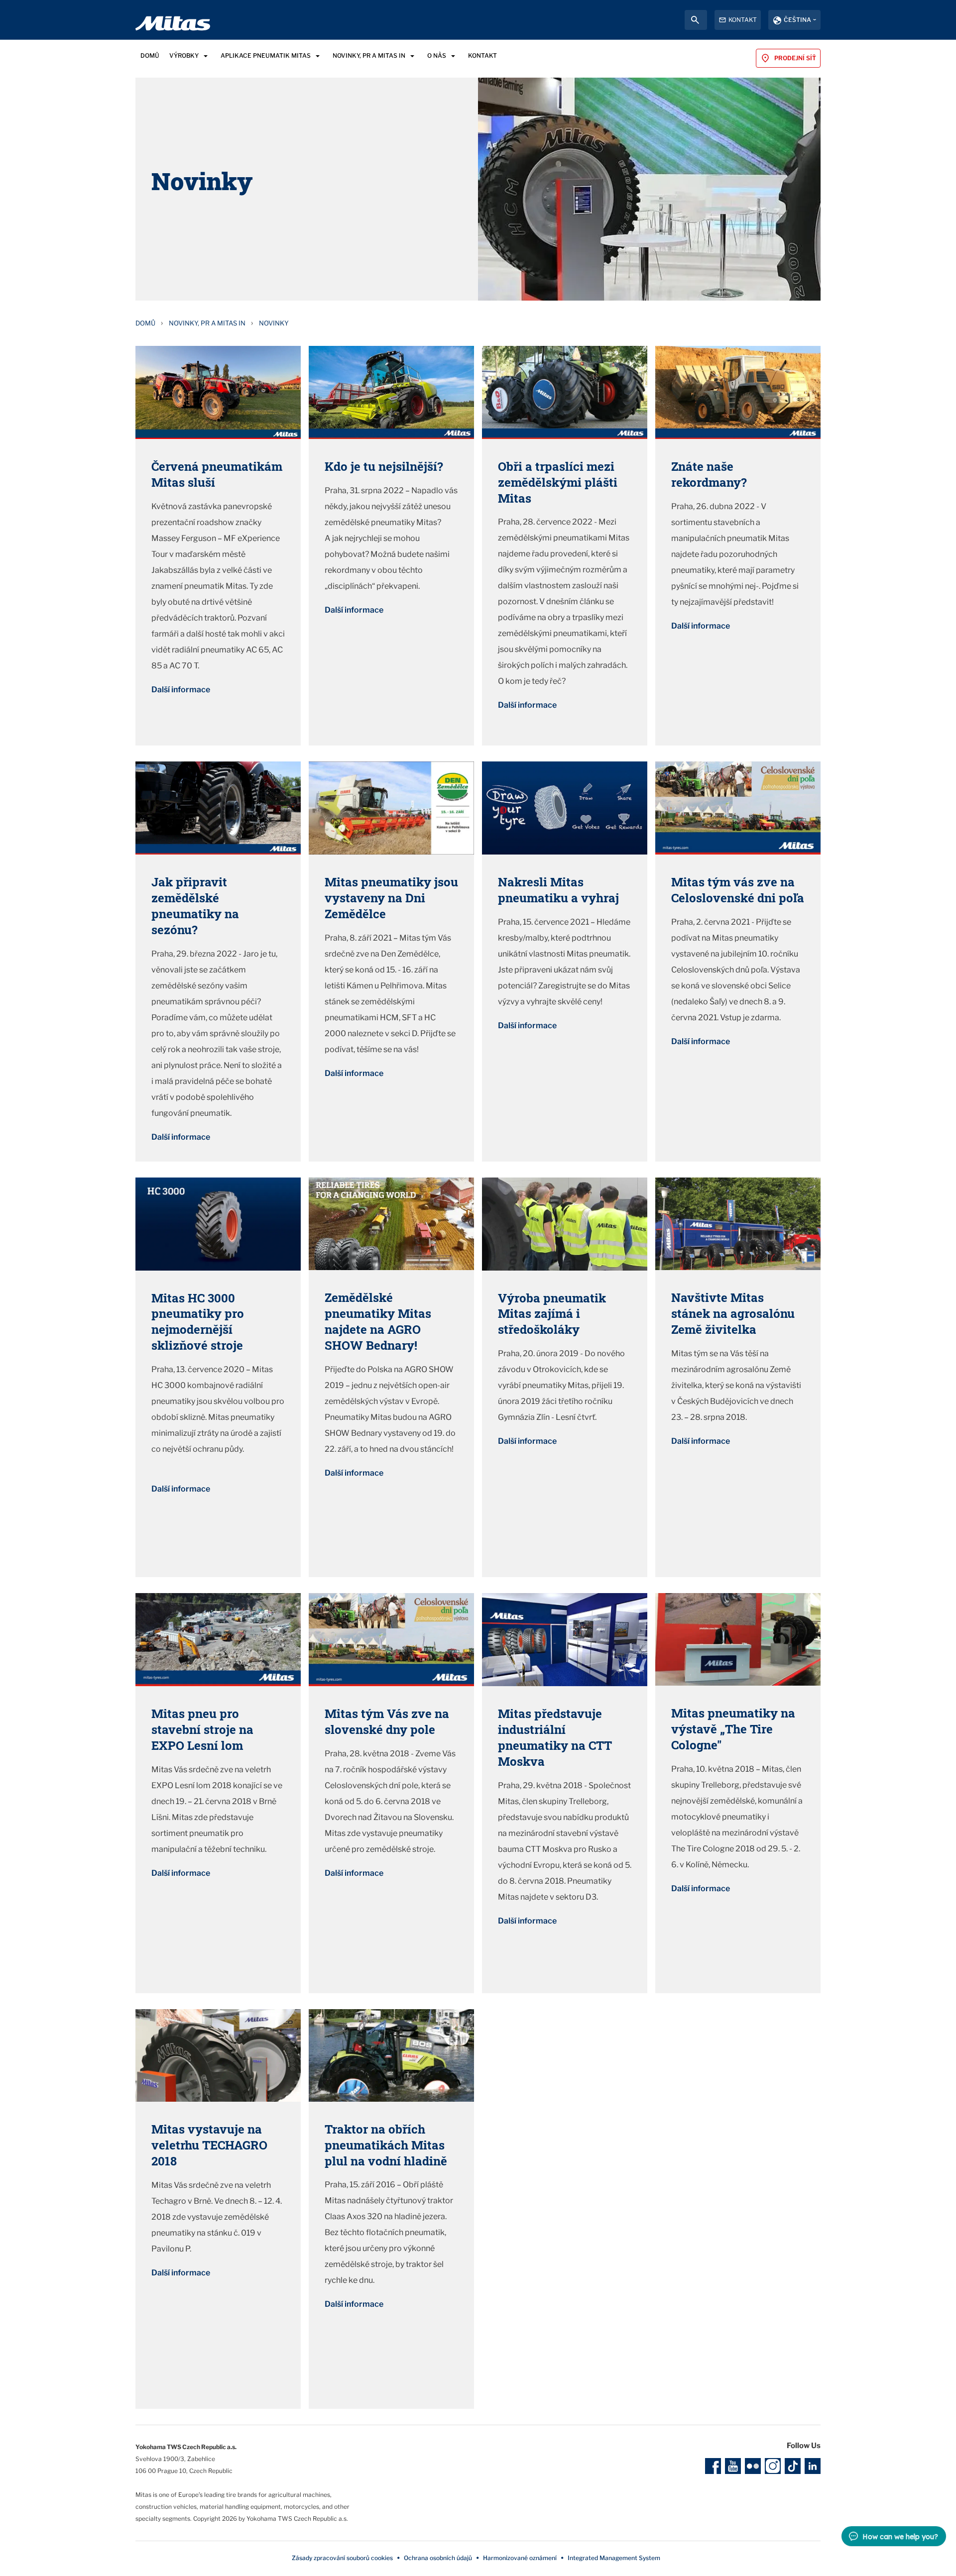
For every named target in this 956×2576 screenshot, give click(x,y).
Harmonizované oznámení (520, 2558)
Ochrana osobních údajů (438, 2558)
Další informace (181, 690)
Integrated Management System (614, 2558)
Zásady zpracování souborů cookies (342, 2558)
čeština (797, 20)
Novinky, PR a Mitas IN (207, 323)
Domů (145, 323)
